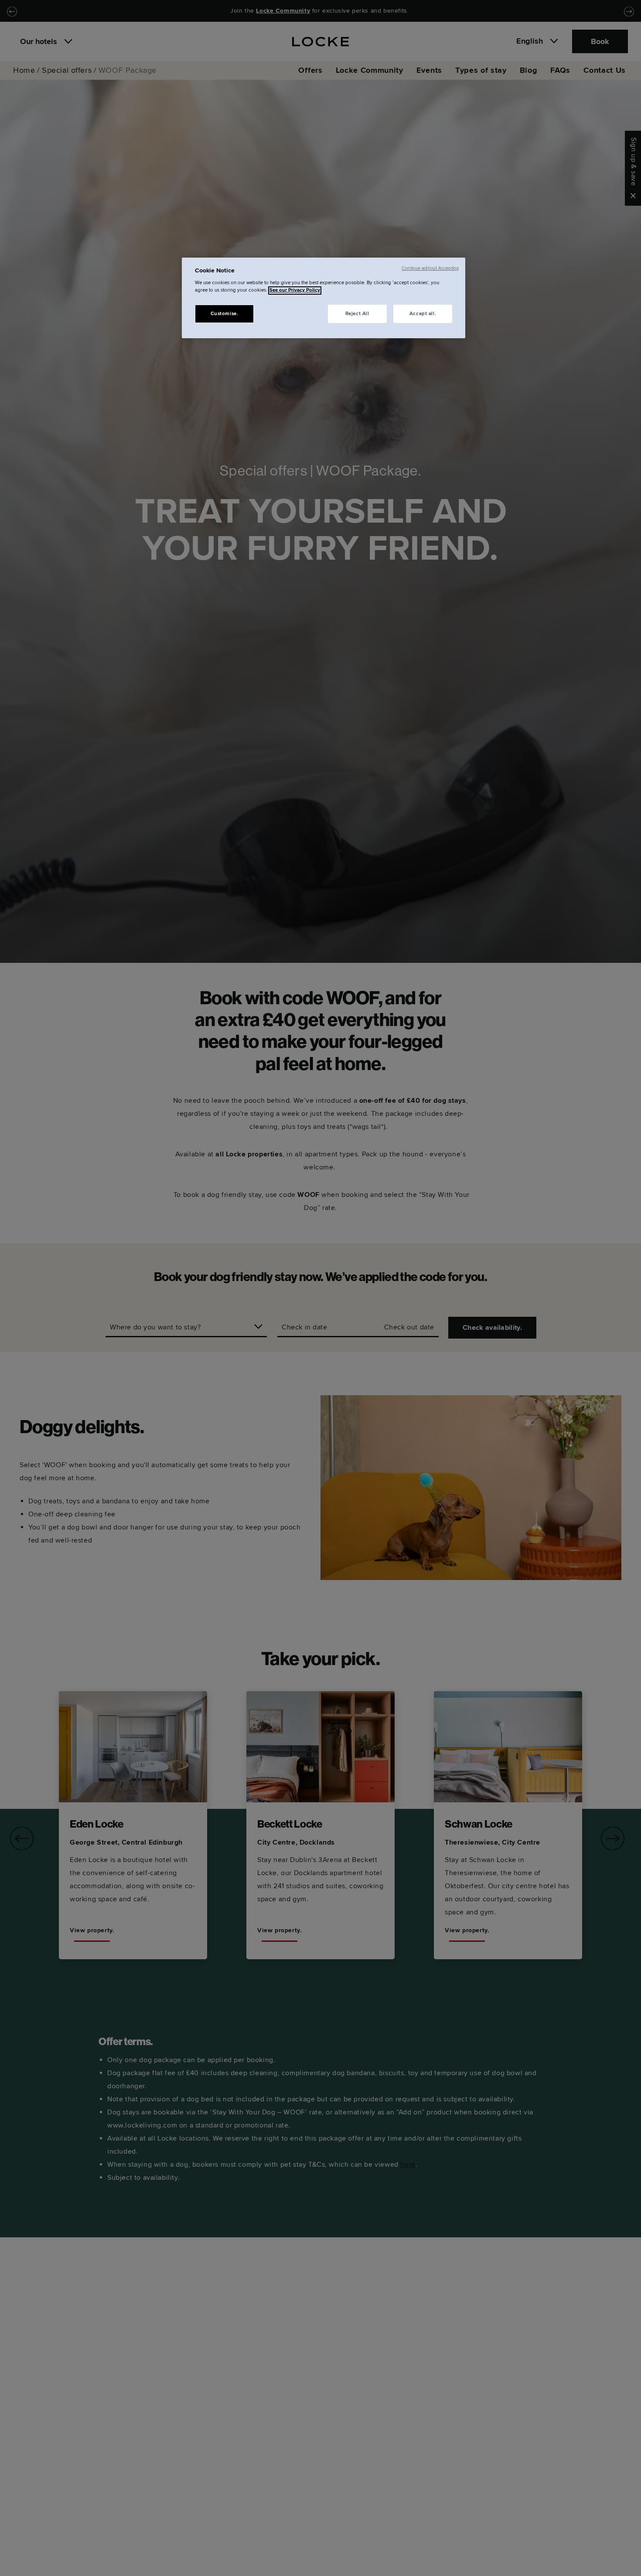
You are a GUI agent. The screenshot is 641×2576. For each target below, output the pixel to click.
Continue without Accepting (430, 268)
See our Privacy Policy (295, 291)
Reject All (357, 314)
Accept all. (423, 314)
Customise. (225, 314)
